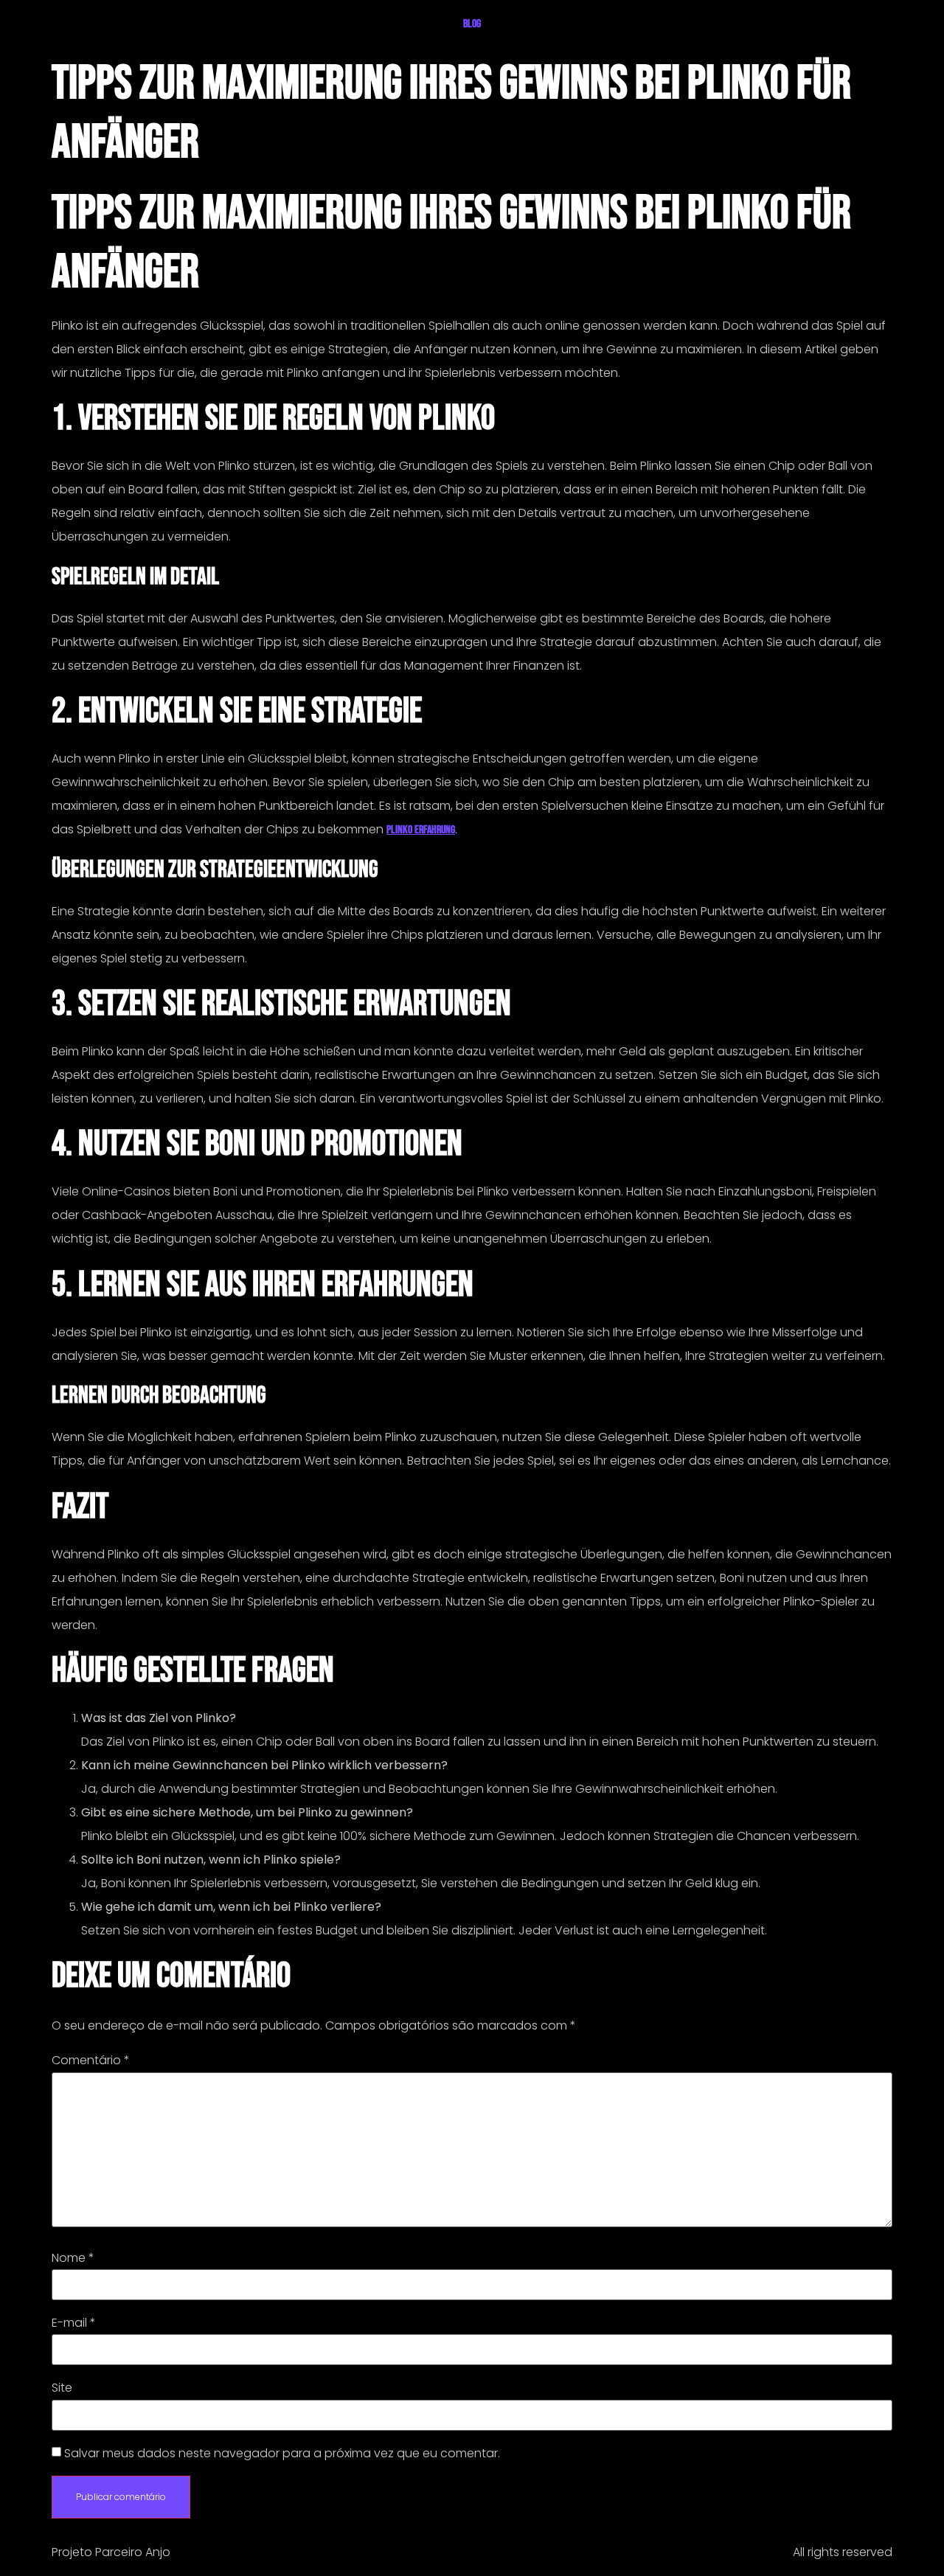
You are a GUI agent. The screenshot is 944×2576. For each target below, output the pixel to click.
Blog (472, 24)
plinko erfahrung (421, 830)
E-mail (74, 2323)
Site (62, 2388)
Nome (73, 2258)
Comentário (91, 2061)
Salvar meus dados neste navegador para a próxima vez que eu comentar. (282, 2454)
